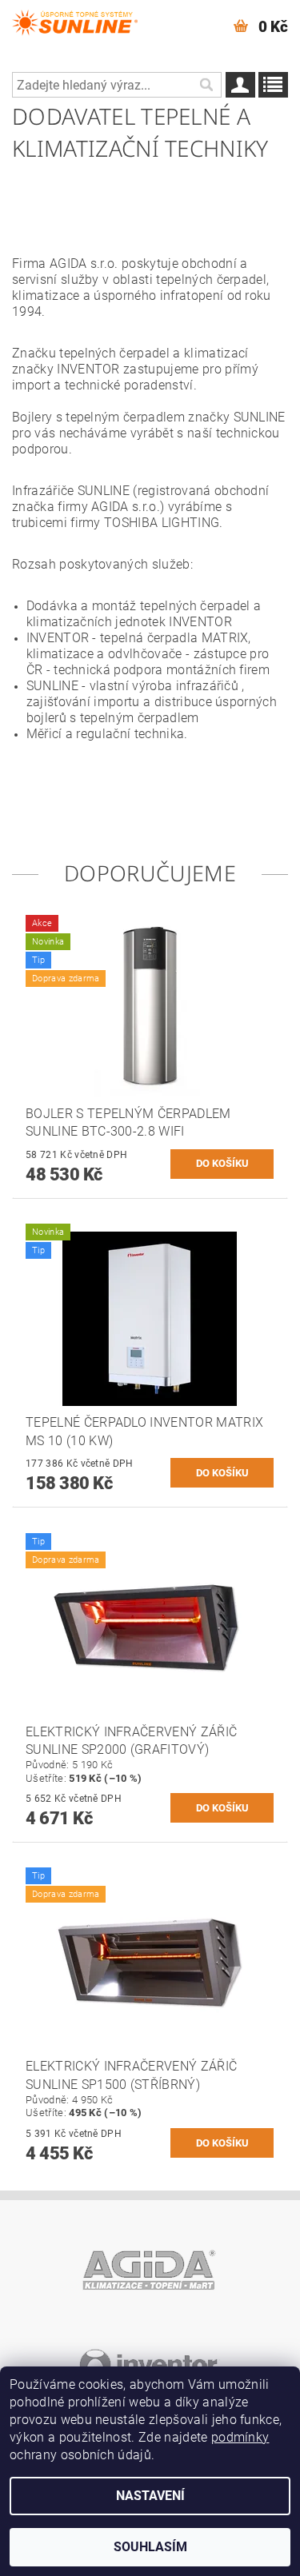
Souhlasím (150, 2547)
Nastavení (150, 2496)
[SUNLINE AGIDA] (75, 21)
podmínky (240, 2437)
